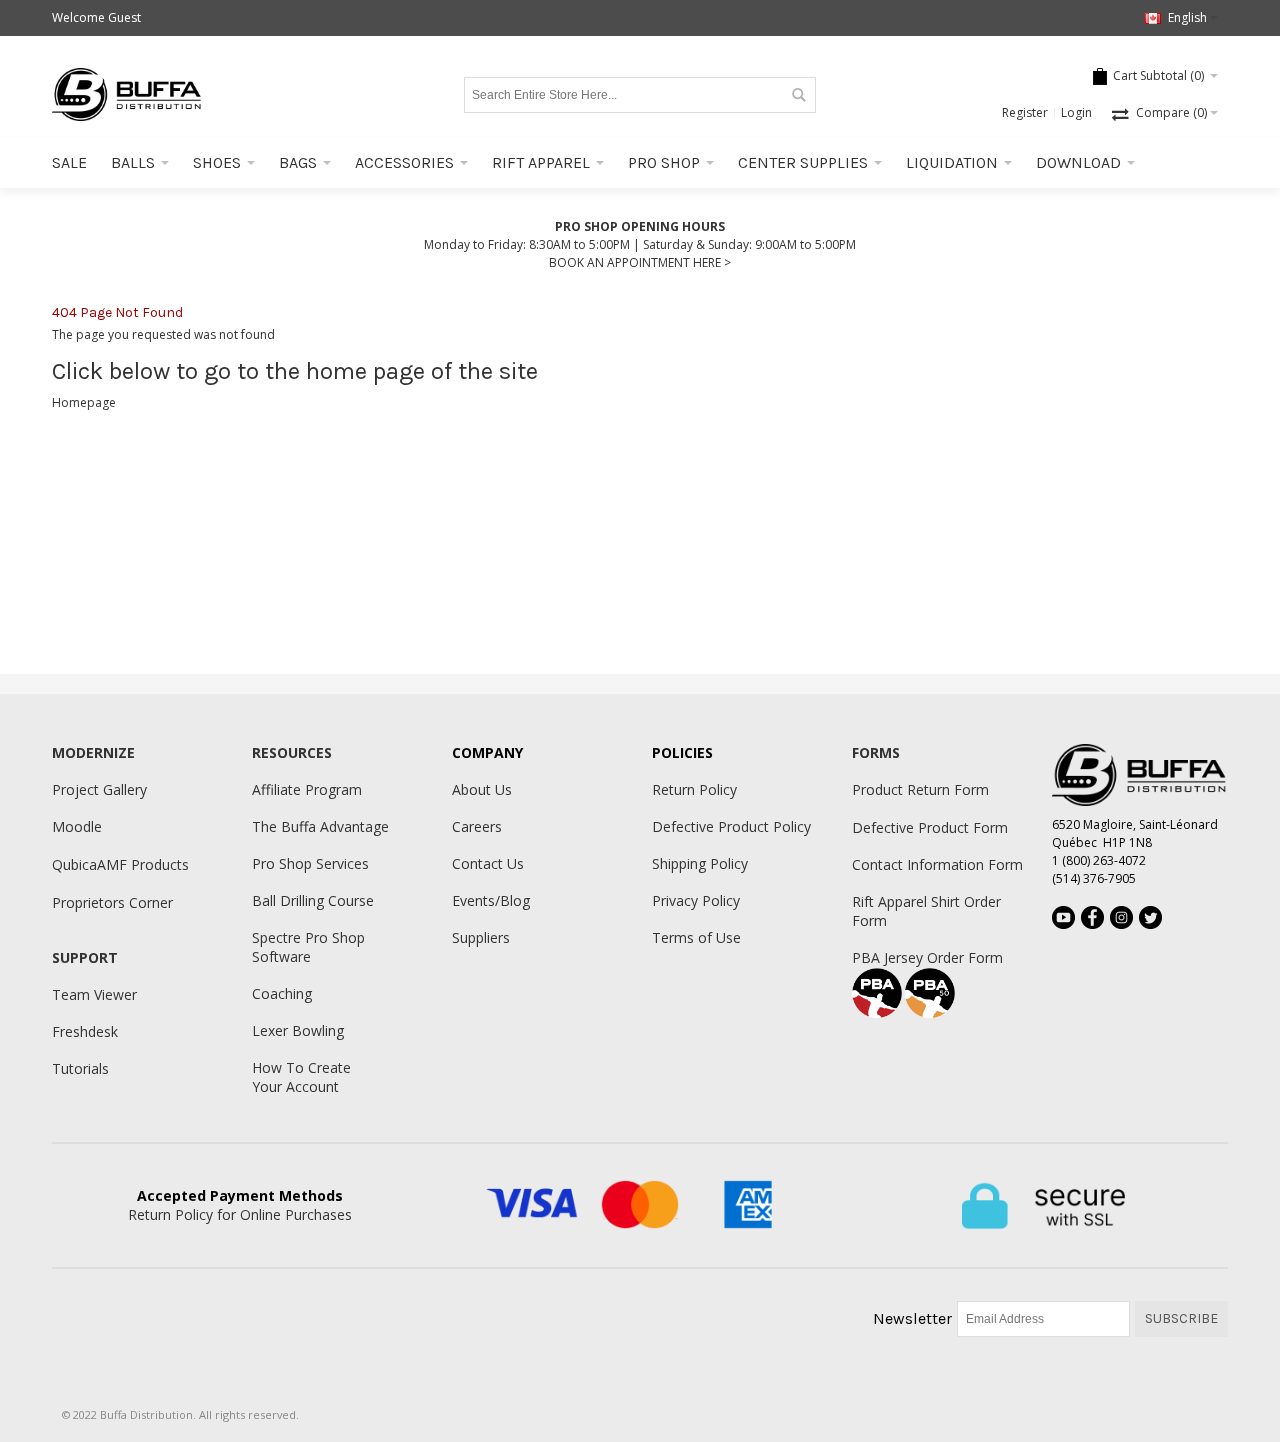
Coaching (282, 993)
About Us (482, 789)
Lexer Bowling (298, 1030)
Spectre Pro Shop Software (308, 947)
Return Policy (694, 789)
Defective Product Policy (731, 826)
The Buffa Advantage (320, 826)
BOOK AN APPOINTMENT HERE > (640, 262)
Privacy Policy (696, 900)
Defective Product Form (930, 827)
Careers (477, 826)
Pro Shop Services (310, 863)
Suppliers (481, 937)
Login (1076, 112)
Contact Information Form (937, 864)
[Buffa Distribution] (127, 94)
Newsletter (912, 1318)
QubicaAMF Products (120, 864)
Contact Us (488, 863)
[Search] (798, 95)
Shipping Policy (700, 863)
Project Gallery (99, 789)
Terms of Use (696, 937)
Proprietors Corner (112, 902)
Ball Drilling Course (313, 900)
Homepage (84, 402)
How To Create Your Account (301, 1077)
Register (1025, 112)
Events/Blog (491, 900)
